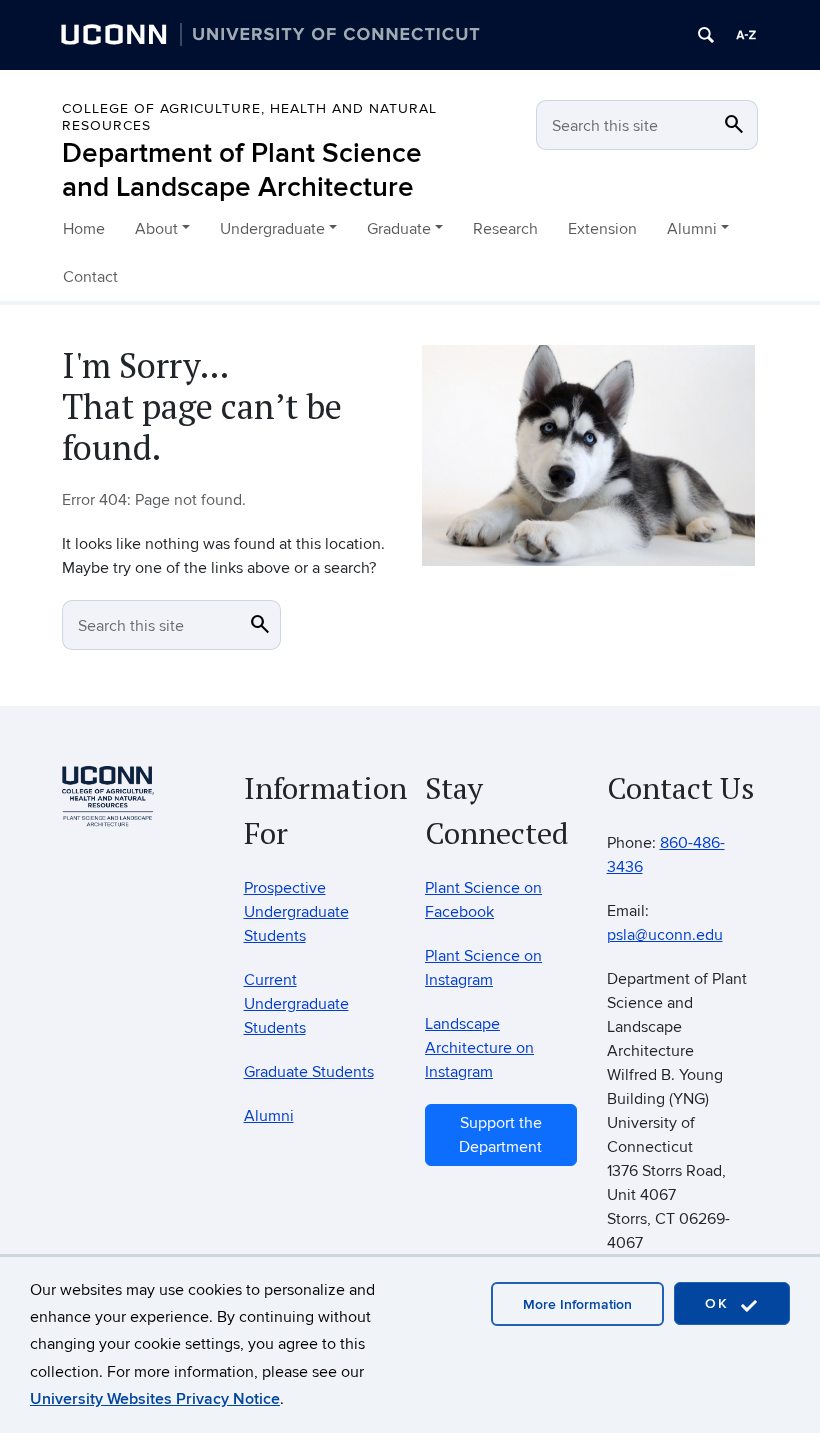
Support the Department (500, 1135)
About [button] (156, 229)
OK (720, 1303)
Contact (90, 277)
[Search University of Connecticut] (706, 35)
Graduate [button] (399, 229)
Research (505, 229)
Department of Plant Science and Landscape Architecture (242, 170)
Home (84, 229)
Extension (602, 229)
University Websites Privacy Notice (155, 1399)
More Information (577, 1304)
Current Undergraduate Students (296, 1004)
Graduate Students (309, 1072)
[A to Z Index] (746, 35)
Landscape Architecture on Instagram (479, 1048)
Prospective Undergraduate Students (296, 912)
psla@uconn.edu (665, 935)
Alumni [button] (692, 229)
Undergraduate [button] (272, 229)
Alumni (269, 1116)
